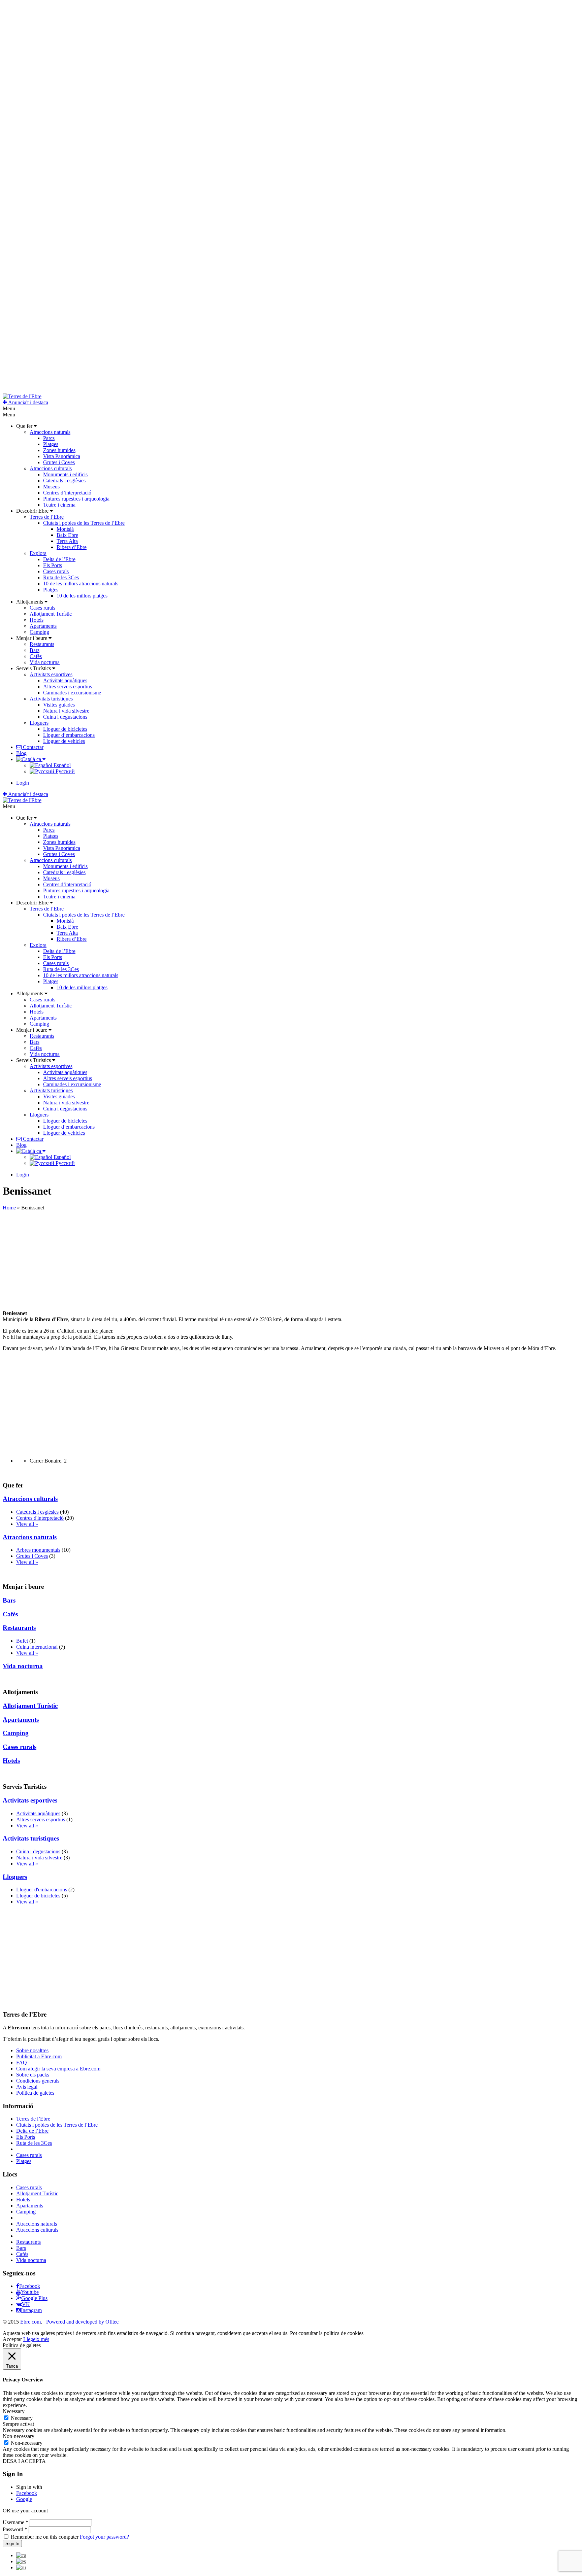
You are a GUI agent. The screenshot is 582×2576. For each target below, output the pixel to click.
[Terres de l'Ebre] (22, 396)
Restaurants (42, 644)
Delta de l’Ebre (59, 559)
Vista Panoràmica (62, 456)
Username (15, 2522)
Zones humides (59, 450)
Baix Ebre (67, 535)
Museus (51, 487)
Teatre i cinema (59, 505)
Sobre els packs (33, 2075)
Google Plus (34, 2298)
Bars (35, 650)
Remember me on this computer (45, 2537)
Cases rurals (56, 571)
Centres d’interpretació (67, 493)
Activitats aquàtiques (65, 680)
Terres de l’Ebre (47, 517)
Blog (21, 753)
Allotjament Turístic (51, 614)
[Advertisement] (205, 1258)
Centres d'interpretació (40, 1518)
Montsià (65, 529)
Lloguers (39, 723)
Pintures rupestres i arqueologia (76, 499)
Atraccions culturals (51, 468)
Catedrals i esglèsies (64, 480)
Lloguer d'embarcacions (42, 1890)
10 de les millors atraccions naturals (81, 583)
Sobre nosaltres (32, 2050)
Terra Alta (67, 541)
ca (39, 759)
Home (9, 1208)
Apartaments (43, 626)
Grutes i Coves (59, 462)
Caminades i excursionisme (72, 693)
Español (61, 765)
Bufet (22, 1641)
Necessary (22, 2418)
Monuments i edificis (65, 474)
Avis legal (27, 2087)
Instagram (31, 2310)
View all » (27, 1524)
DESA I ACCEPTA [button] (24, 2461)
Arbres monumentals (38, 1550)
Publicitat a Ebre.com (39, 2056)
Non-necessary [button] (19, 2436)
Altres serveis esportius (68, 686)
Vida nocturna (45, 662)
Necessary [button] (14, 2411)
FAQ (22, 2063)
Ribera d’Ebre (72, 547)
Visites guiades (59, 705)
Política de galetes (35, 2093)
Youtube (30, 2292)
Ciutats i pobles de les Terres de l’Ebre (84, 523)
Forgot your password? (104, 2537)
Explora (38, 553)
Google (24, 2499)
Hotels (37, 620)
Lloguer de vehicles (64, 741)
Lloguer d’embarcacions (69, 735)
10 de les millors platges (82, 596)
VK (26, 2304)
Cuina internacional (37, 1647)
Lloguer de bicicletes (65, 729)
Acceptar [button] (12, 2339)
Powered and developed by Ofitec (82, 2322)
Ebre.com (30, 2322)
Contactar (33, 747)
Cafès (36, 656)
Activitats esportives (51, 674)
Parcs (49, 438)
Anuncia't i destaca (28, 402)
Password (15, 2529)
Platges (51, 444)
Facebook (30, 2286)
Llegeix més (36, 2339)
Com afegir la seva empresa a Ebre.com (58, 2069)
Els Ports (53, 565)
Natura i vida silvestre (66, 711)
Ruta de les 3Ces (61, 577)
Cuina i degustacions (65, 717)
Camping (39, 632)
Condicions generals (38, 2081)
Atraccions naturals (50, 432)
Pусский (64, 771)
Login (23, 783)
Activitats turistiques (51, 699)
